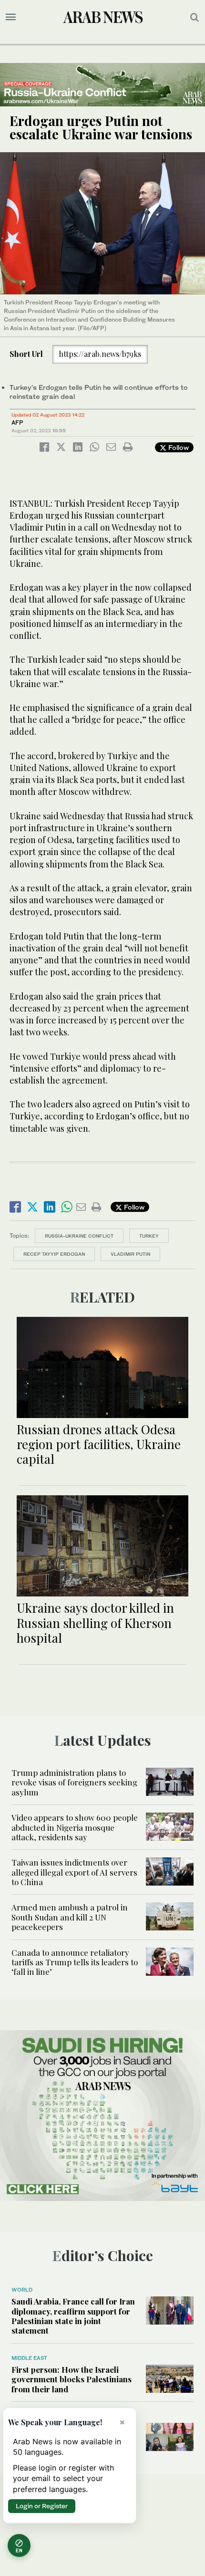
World (22, 2290)
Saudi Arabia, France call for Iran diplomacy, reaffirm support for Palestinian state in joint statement (73, 2316)
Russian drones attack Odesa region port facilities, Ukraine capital (99, 1444)
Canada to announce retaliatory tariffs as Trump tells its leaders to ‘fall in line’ (75, 1962)
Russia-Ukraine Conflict (79, 1236)
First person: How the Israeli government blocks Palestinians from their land (72, 2379)
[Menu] (11, 17)
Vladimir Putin (130, 1254)
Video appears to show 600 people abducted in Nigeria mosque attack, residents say (75, 1827)
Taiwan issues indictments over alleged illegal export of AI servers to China (74, 1872)
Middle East (29, 2358)
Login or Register (42, 2506)
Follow (178, 447)
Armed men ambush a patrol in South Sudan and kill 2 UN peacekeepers (70, 1917)
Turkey (149, 1236)
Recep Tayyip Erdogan (54, 1254)
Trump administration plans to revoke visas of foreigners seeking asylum (74, 1782)
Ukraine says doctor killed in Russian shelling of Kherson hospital (95, 1622)
